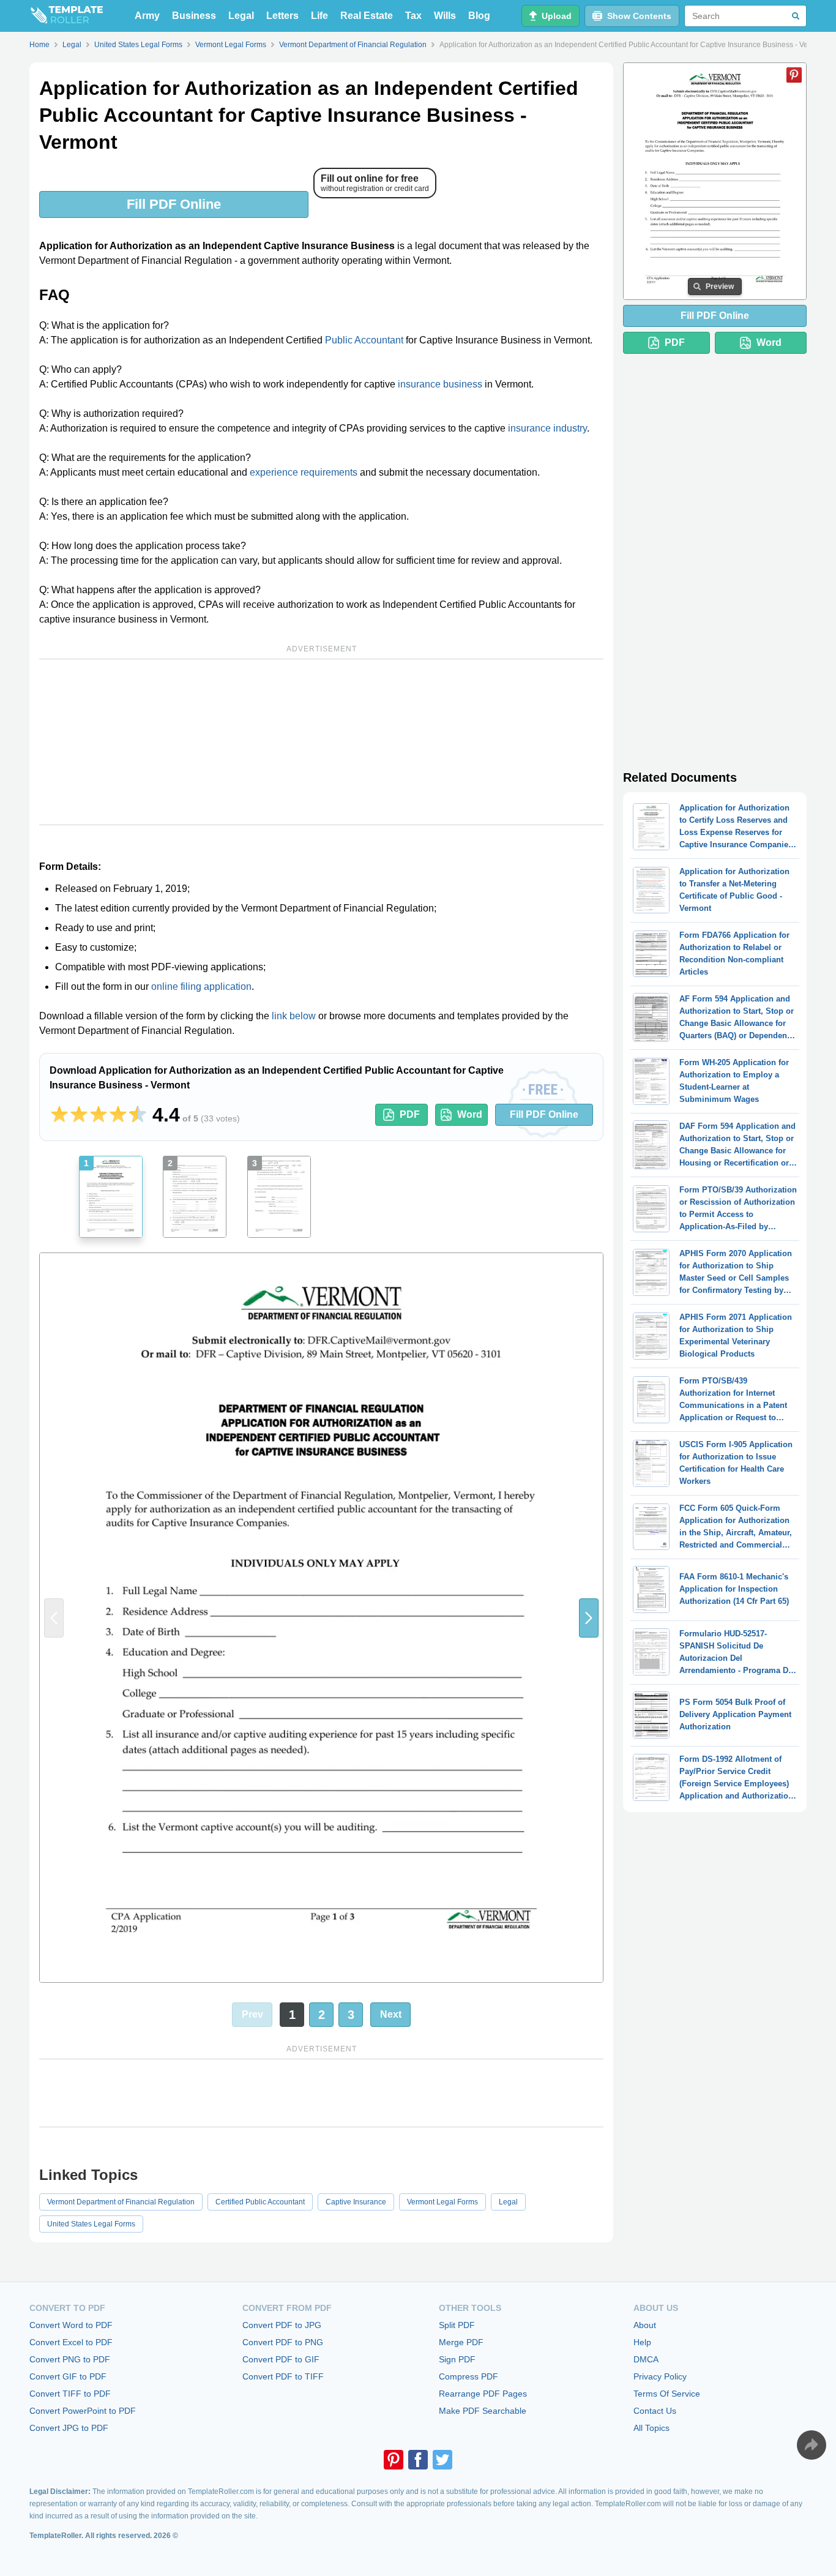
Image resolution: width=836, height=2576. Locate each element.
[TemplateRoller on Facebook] (418, 2460)
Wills (445, 16)
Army (147, 16)
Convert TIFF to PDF (70, 2394)
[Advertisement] (321, 742)
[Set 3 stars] (99, 1115)
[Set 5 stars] (138, 1115)
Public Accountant (364, 340)
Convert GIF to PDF (68, 2376)
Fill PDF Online (174, 204)
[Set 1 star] (59, 1115)
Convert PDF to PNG (283, 2342)
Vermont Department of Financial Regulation (121, 2202)
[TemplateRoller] (66, 16)
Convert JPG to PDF (69, 2428)
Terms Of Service (667, 2394)
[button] (589, 1618)
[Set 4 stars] (118, 1115)
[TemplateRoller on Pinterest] (394, 2460)
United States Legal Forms (91, 2224)
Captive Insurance (356, 2202)
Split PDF (457, 2325)
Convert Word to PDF (71, 2325)
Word (470, 1114)
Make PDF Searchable (483, 2411)
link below (294, 1016)
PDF (410, 1114)
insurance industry (547, 428)
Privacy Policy (660, 2376)
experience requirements (304, 472)
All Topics (651, 2428)
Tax (413, 16)
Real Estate (367, 16)
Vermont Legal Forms (442, 2202)
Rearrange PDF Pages (483, 2394)
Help (642, 2342)
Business (194, 16)
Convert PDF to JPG (282, 2325)
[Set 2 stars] (79, 1115)
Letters (282, 16)
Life (319, 16)
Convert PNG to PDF (70, 2359)
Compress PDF (468, 2376)
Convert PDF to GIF (281, 2359)
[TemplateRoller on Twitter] (442, 2460)
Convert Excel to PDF (71, 2342)
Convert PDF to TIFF (283, 2376)
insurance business (440, 384)
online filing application (201, 987)
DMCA (646, 2359)
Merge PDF (461, 2342)
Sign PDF (457, 2359)
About (645, 2325)
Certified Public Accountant (260, 2202)
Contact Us (655, 2411)
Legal (241, 16)
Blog (479, 16)
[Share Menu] (812, 2445)
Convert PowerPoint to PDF (83, 2411)
